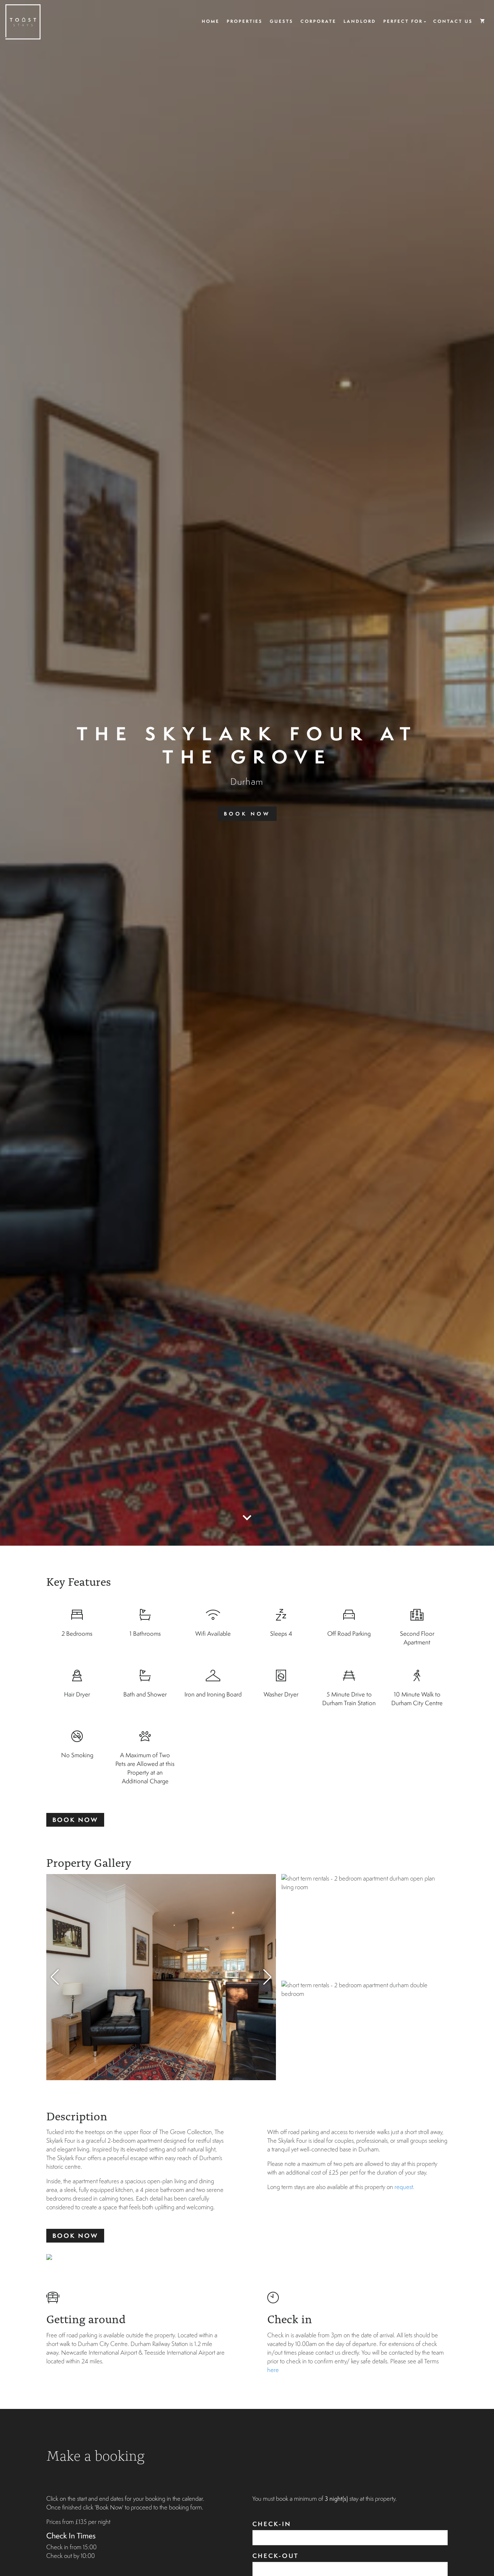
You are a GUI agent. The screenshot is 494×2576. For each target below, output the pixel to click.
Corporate (318, 21)
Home (211, 21)
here (273, 2370)
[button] (267, 1977)
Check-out (276, 2556)
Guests (282, 21)
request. (404, 2187)
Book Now (247, 814)
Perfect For (403, 21)
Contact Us (453, 21)
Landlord (360, 21)
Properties (245, 21)
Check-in (272, 2524)
